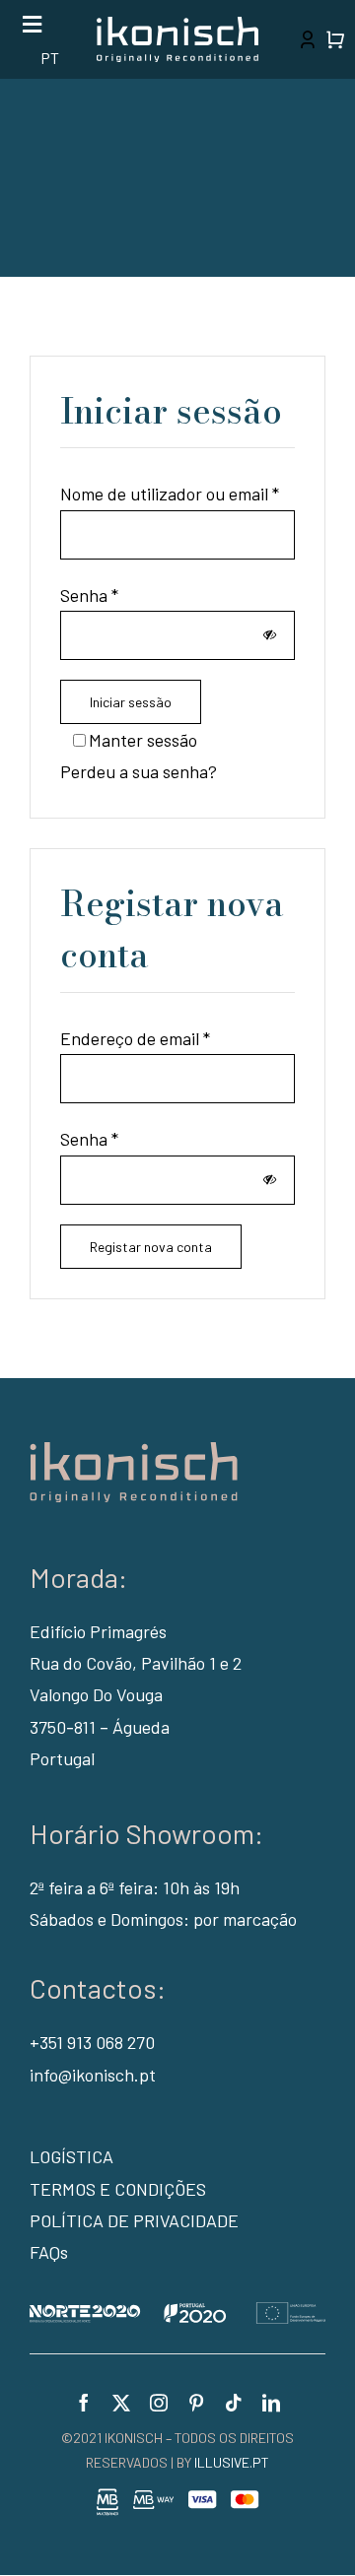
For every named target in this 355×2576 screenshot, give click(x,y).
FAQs (49, 2252)
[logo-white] (177, 26)
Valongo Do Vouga (96, 1694)
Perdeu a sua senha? (139, 771)
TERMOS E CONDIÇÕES (118, 2189)
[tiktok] (234, 2403)
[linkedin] (271, 2403)
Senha (89, 595)
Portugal (62, 1758)
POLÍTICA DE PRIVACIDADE (134, 2220)
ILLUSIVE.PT (232, 2462)
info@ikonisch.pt (93, 2075)
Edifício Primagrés (98, 1631)
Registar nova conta (151, 1247)
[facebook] (84, 2403)
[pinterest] (196, 2403)
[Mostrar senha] (270, 635)
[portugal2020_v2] (177, 2311)
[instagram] (159, 2403)
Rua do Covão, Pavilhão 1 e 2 (136, 1663)
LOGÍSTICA (71, 2156)
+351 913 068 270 (92, 2042)
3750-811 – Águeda (100, 1727)
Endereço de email (135, 1038)
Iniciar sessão (131, 702)
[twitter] (121, 2403)
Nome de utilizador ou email (170, 494)
